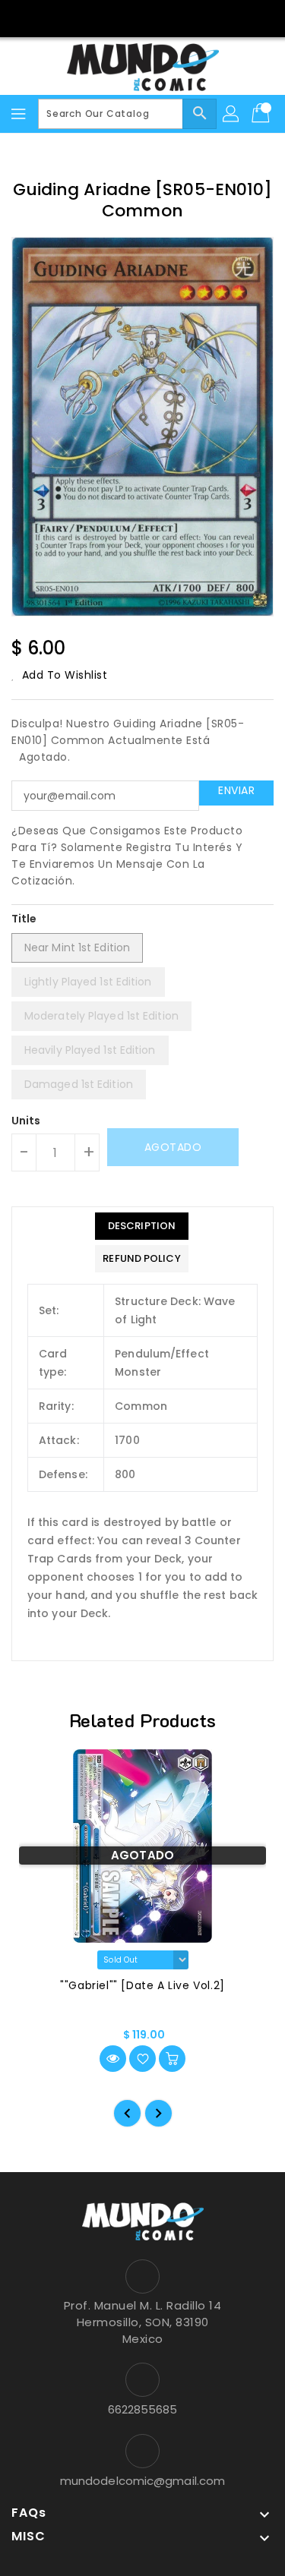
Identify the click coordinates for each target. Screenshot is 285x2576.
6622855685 (143, 2409)
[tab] (141, 1226)
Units (26, 1121)
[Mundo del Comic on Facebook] (128, 17)
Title (24, 919)
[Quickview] (113, 2059)
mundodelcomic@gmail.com (142, 2481)
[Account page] (232, 114)
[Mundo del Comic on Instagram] (157, 17)
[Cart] (262, 114)
